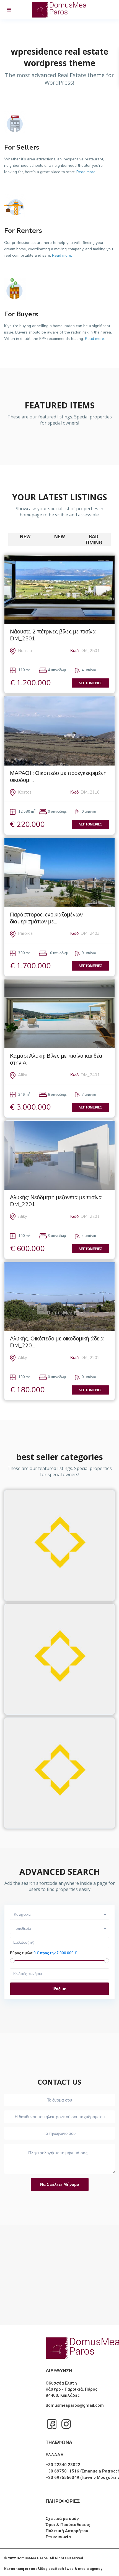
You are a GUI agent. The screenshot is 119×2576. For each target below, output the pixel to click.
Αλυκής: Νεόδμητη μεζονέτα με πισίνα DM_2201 (56, 1201)
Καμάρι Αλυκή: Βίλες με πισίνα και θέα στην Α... (56, 1059)
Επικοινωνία (58, 2537)
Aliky (23, 1075)
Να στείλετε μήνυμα (60, 2184)
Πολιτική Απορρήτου (67, 2531)
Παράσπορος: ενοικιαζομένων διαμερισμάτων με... (46, 918)
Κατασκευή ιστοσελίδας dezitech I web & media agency (53, 2569)
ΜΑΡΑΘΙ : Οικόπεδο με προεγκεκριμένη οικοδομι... (58, 777)
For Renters (23, 231)
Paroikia (25, 933)
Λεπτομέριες (90, 683)
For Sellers (22, 147)
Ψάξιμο (59, 1989)
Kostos (25, 792)
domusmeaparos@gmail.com (75, 2405)
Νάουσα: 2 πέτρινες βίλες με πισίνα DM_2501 (53, 635)
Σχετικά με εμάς (62, 2519)
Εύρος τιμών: (21, 1953)
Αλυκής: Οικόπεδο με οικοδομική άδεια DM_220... (57, 1342)
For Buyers (21, 314)
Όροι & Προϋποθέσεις (68, 2525)
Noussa (25, 651)
